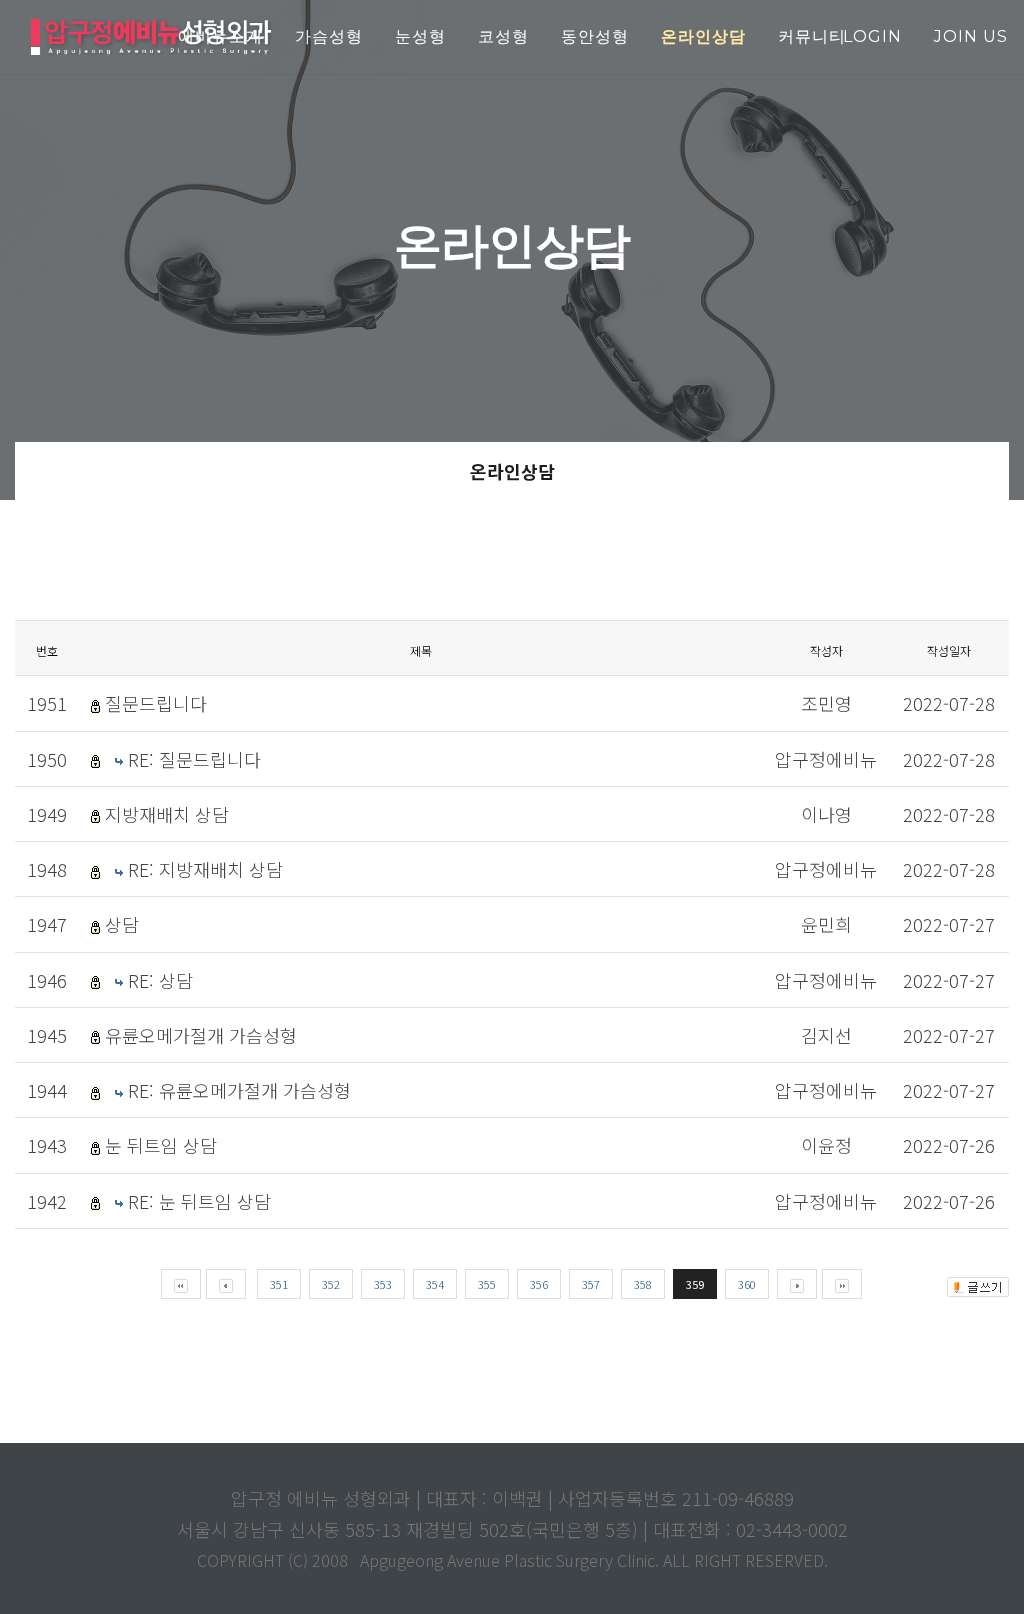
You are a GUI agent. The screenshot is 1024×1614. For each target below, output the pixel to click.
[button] (703, 37)
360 (747, 1284)
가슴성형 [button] (329, 36)
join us (971, 36)
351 (279, 1284)
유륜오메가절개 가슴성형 (201, 1035)
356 (539, 1284)
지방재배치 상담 (167, 814)
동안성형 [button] (595, 36)
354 (435, 1284)
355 (487, 1284)
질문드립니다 (156, 703)
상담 (122, 924)
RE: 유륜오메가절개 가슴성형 (239, 1090)
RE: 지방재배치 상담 (205, 869)
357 (591, 1284)
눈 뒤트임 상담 (161, 1145)
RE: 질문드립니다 (194, 759)
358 (643, 1284)
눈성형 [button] (420, 36)
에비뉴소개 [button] (220, 36)
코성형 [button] (503, 36)
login (872, 36)
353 (383, 1284)
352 (331, 1284)
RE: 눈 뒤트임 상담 (199, 1201)
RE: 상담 (160, 980)
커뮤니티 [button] (812, 36)
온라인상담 (512, 471)
